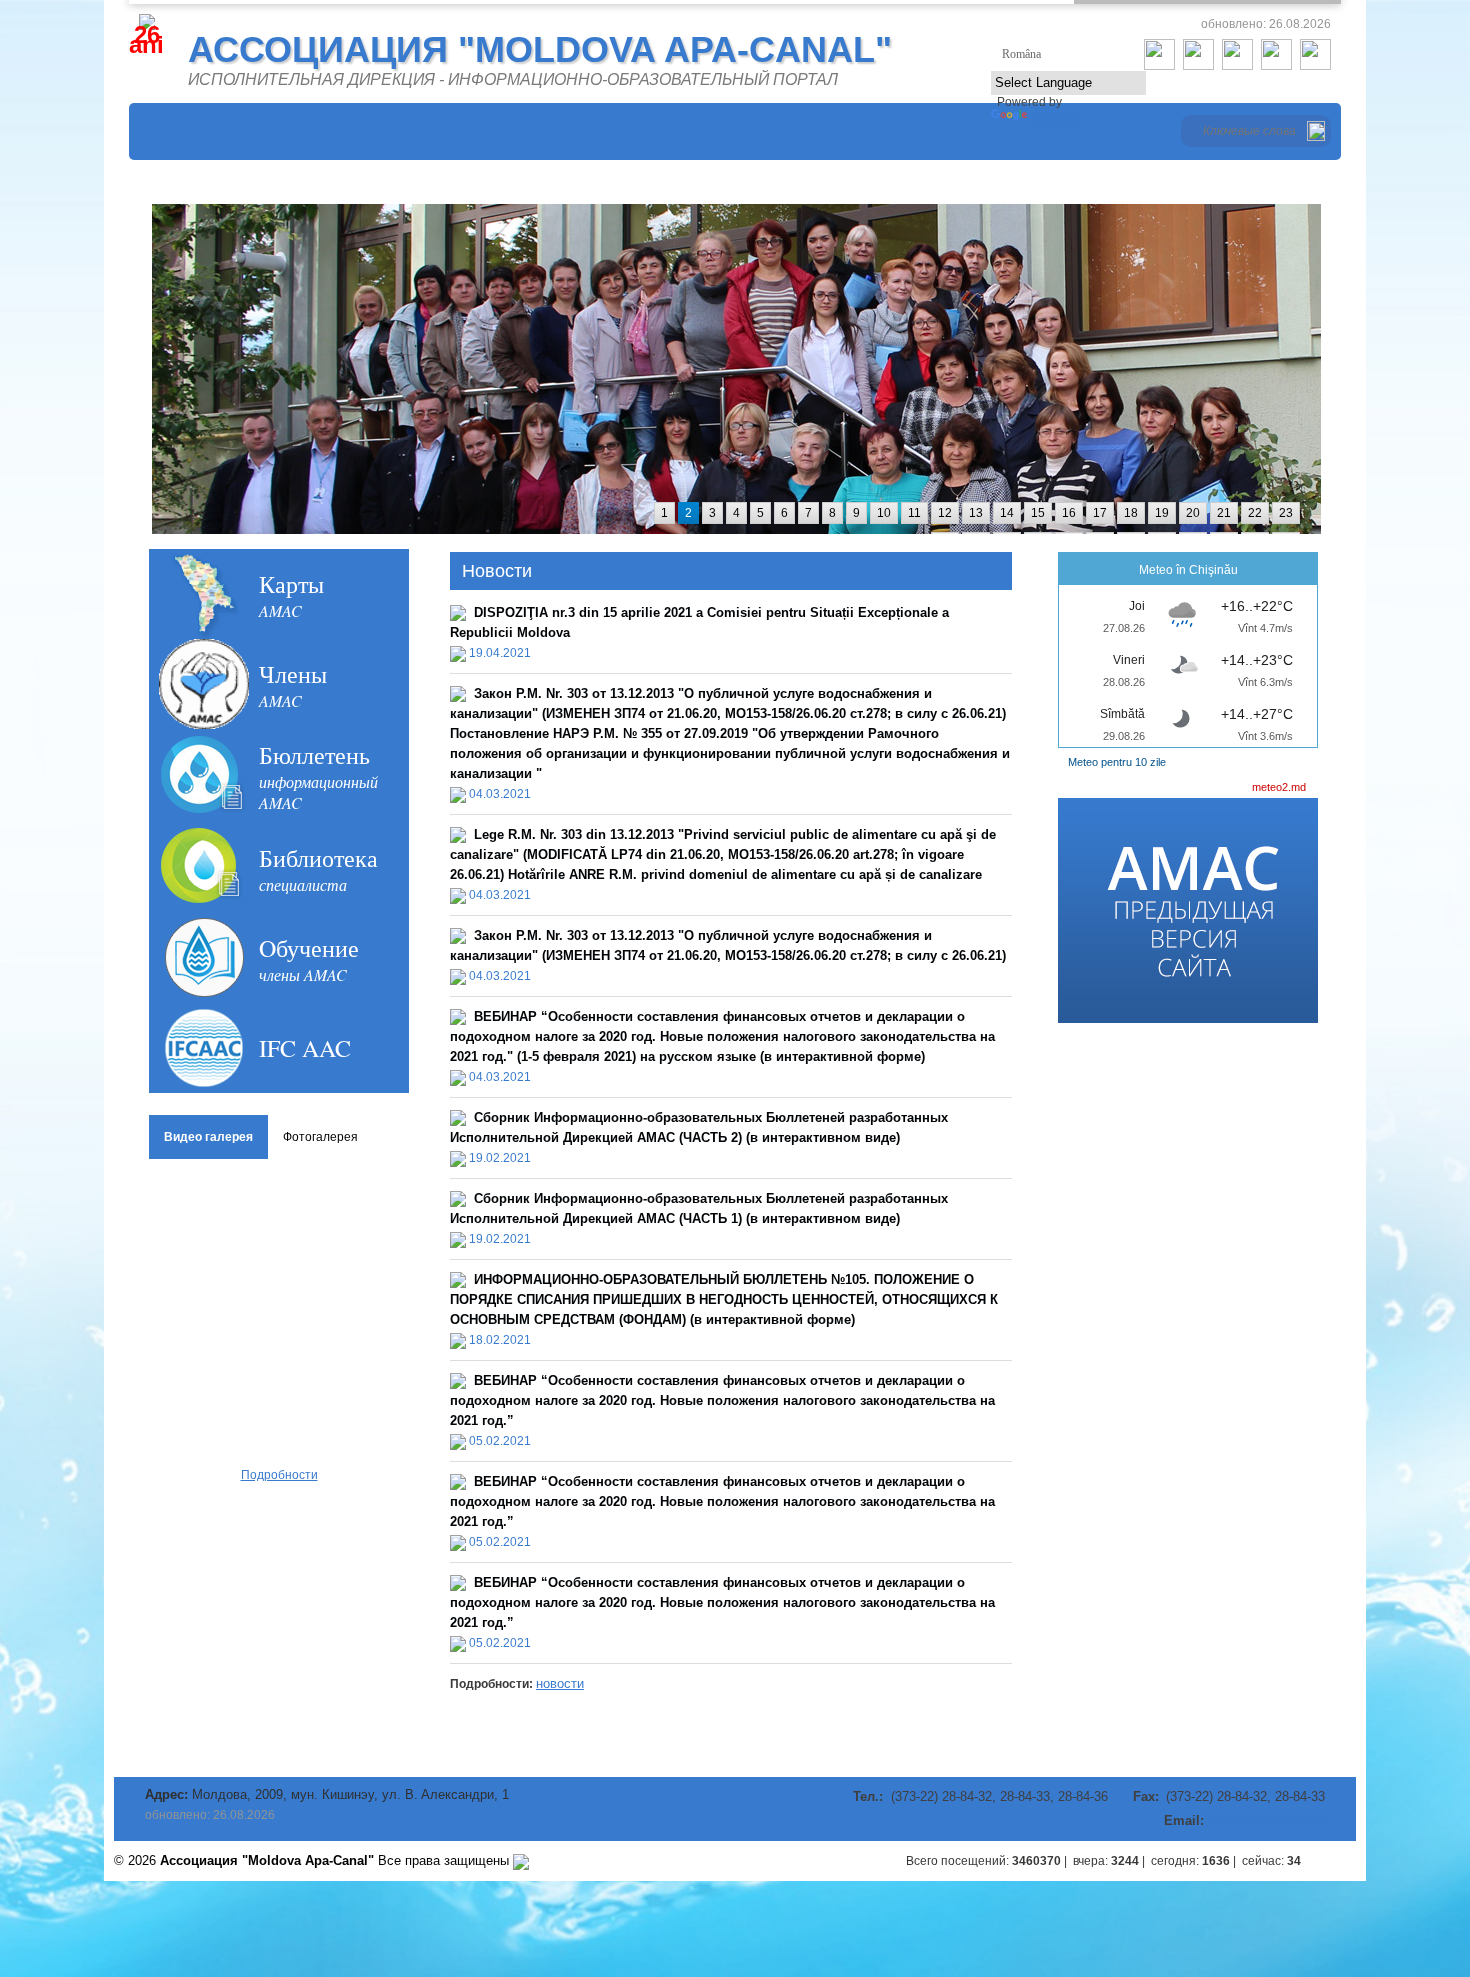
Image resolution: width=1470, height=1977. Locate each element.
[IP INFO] (521, 1860)
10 (884, 513)
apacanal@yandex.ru (1266, 1821)
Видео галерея (208, 1137)
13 (976, 513)
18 (1131, 513)
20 (1193, 513)
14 (1007, 513)
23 (1286, 513)
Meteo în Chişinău (1188, 570)
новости (560, 1683)
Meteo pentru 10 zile (1117, 762)
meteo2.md (1279, 787)
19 (1162, 513)
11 (914, 513)
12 (945, 513)
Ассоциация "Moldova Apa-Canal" (540, 49)
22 (1255, 513)
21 (1224, 513)
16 (1069, 513)
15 (1038, 513)
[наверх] (1336, 1861)
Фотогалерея (320, 1137)
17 (1100, 513)
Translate (1056, 119)
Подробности (279, 1475)
